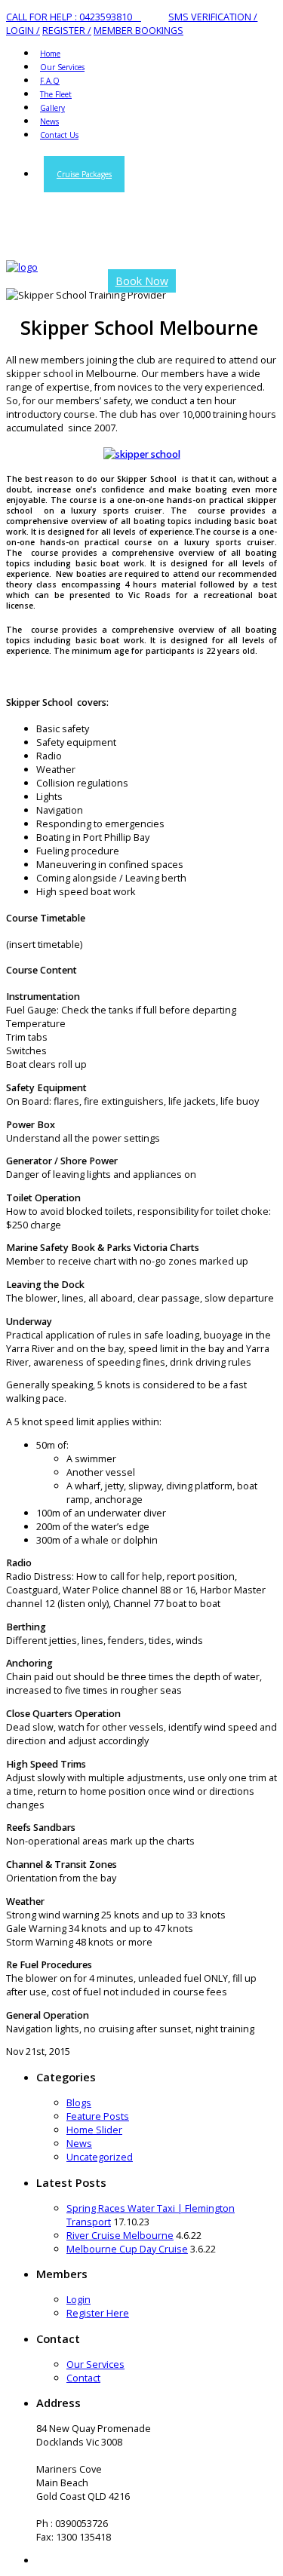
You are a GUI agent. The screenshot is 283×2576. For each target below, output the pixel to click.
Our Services (95, 2364)
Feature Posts (98, 2116)
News (79, 2143)
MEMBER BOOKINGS (138, 30)
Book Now (142, 281)
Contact (83, 2378)
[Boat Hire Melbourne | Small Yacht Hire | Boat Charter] (22, 267)
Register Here (98, 2313)
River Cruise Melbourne (120, 2235)
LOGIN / (23, 30)
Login (78, 2299)
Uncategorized (100, 2157)
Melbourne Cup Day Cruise (127, 2249)
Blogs (79, 2102)
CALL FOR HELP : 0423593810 (74, 17)
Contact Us (59, 135)
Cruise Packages (84, 174)
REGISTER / (67, 30)
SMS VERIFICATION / (213, 17)
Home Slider (94, 2130)
